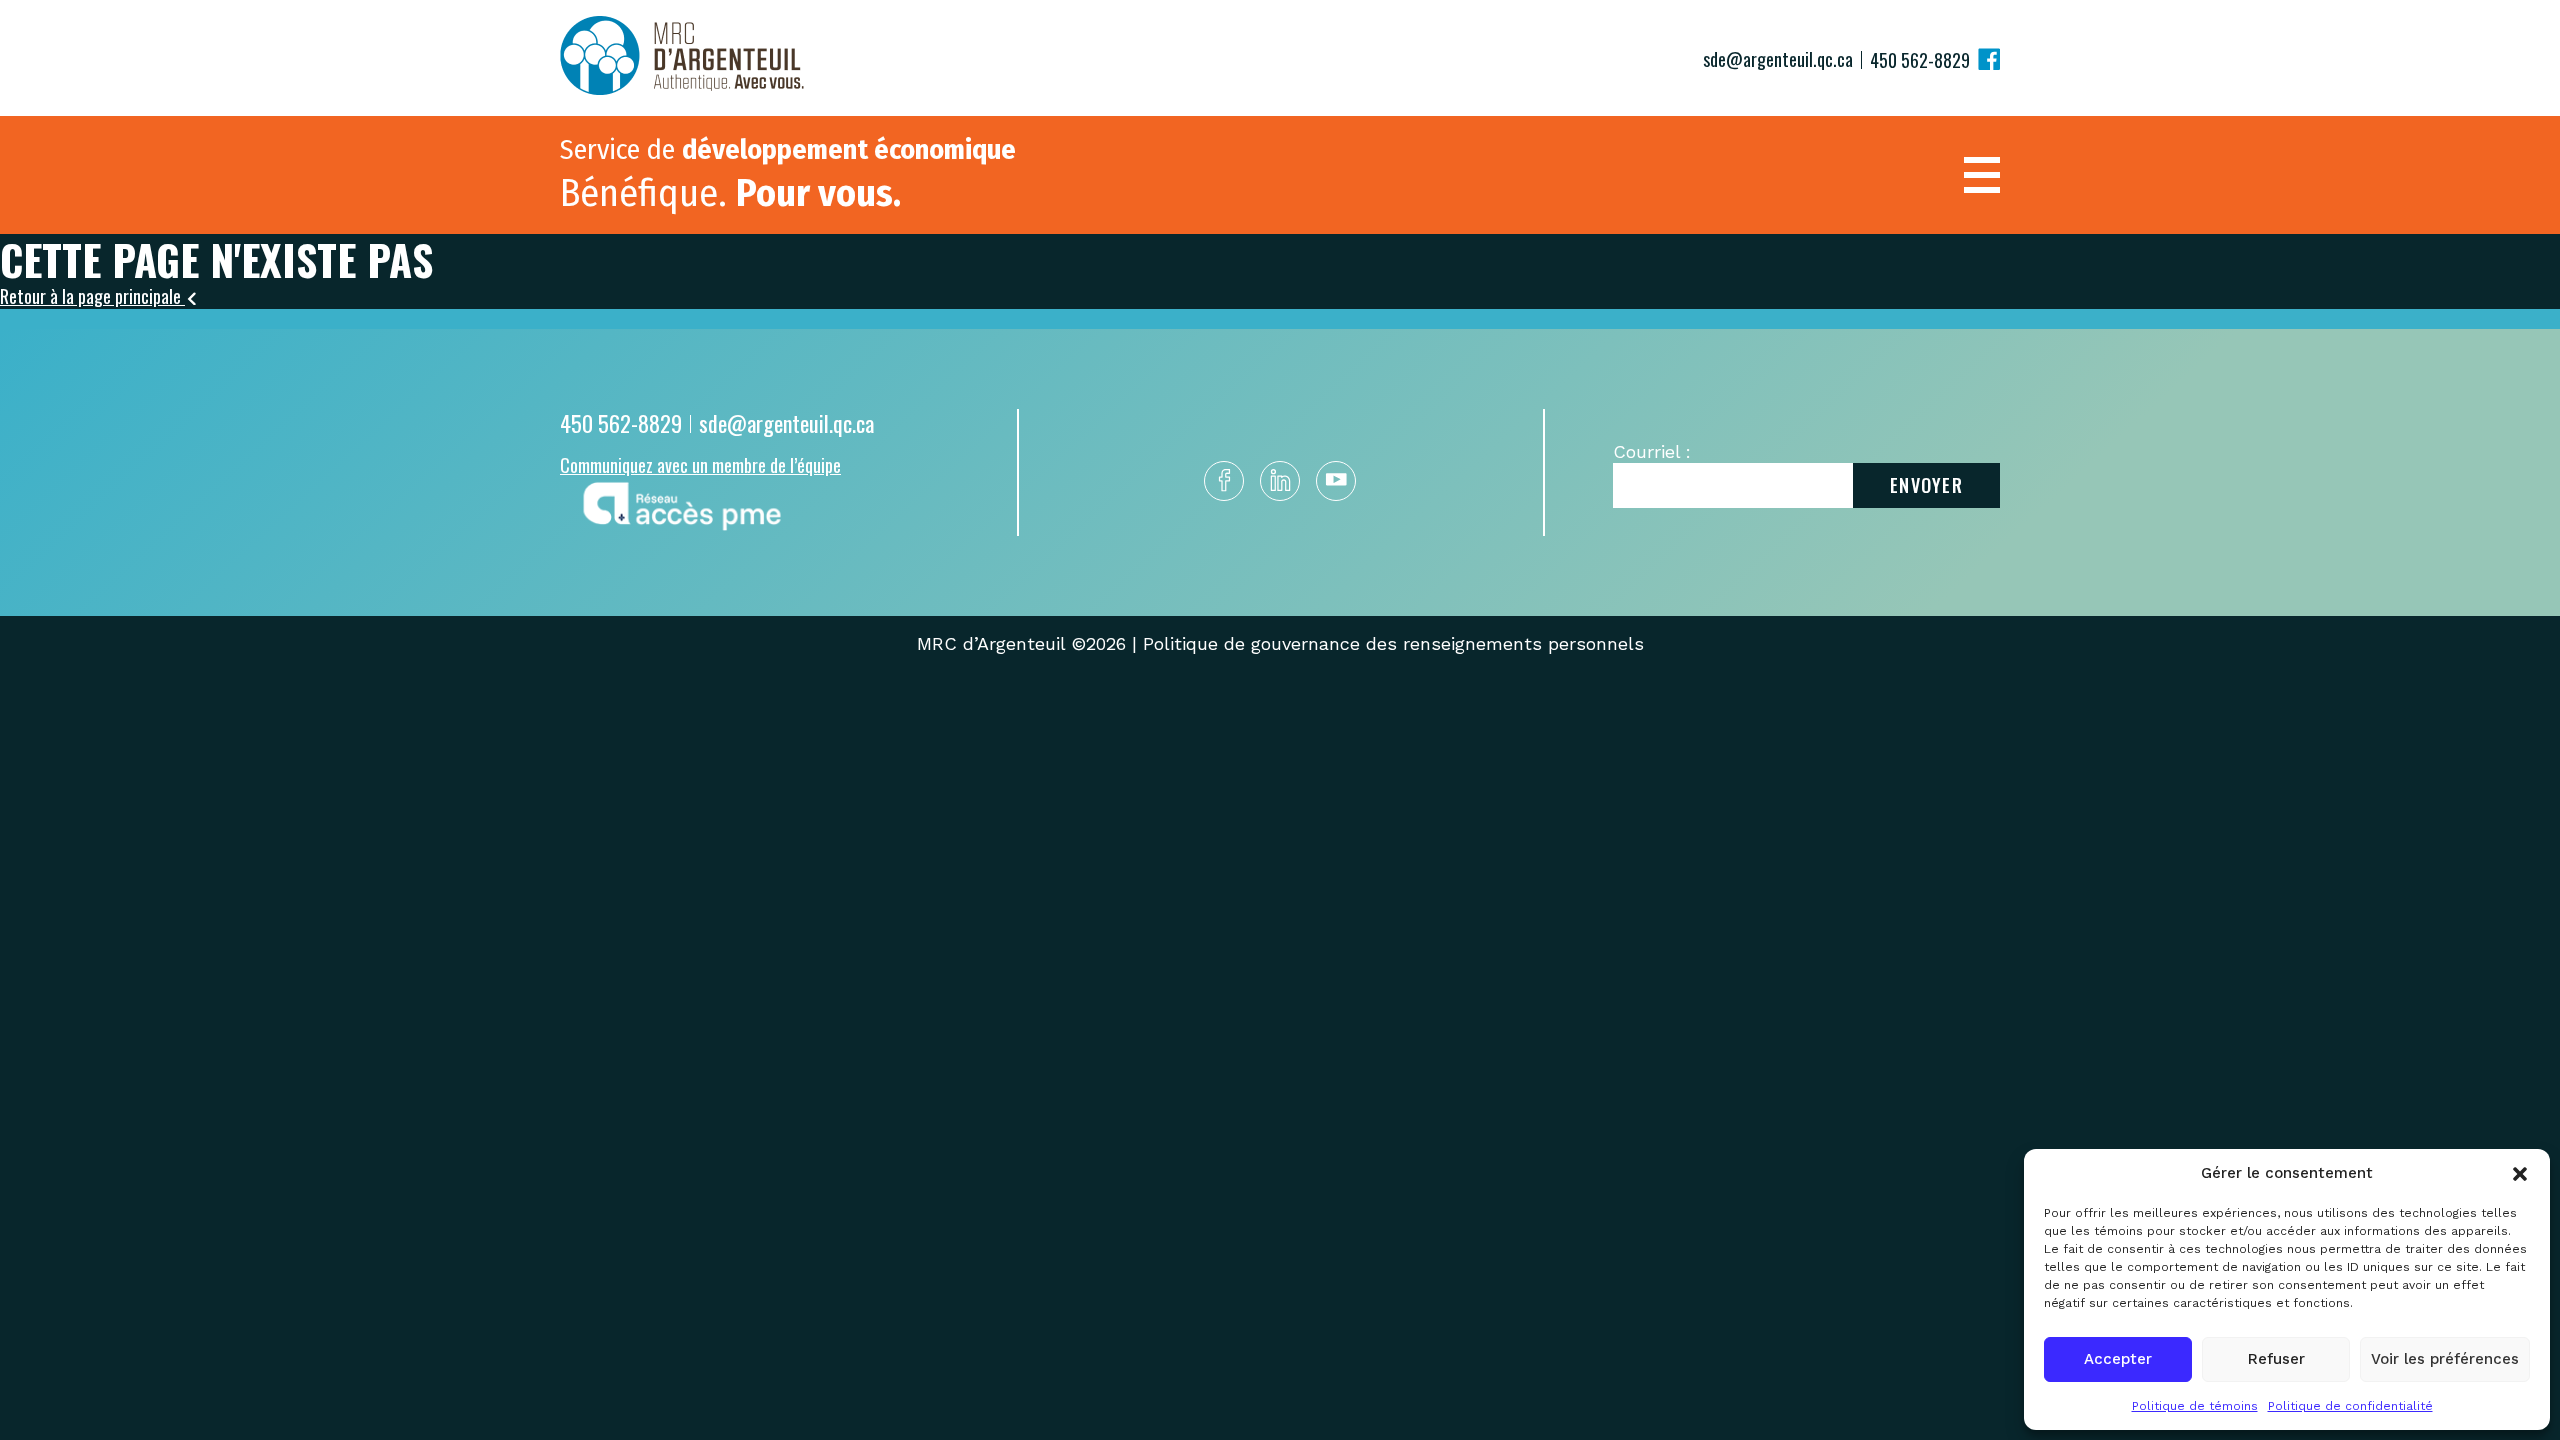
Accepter (2118, 1359)
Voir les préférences (2445, 1359)
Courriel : (1652, 451)
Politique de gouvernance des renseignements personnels (1393, 643)
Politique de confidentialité (2350, 1406)
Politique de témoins (2195, 1406)
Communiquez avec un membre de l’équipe (700, 465)
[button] (2520, 1174)
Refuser (2276, 1359)
